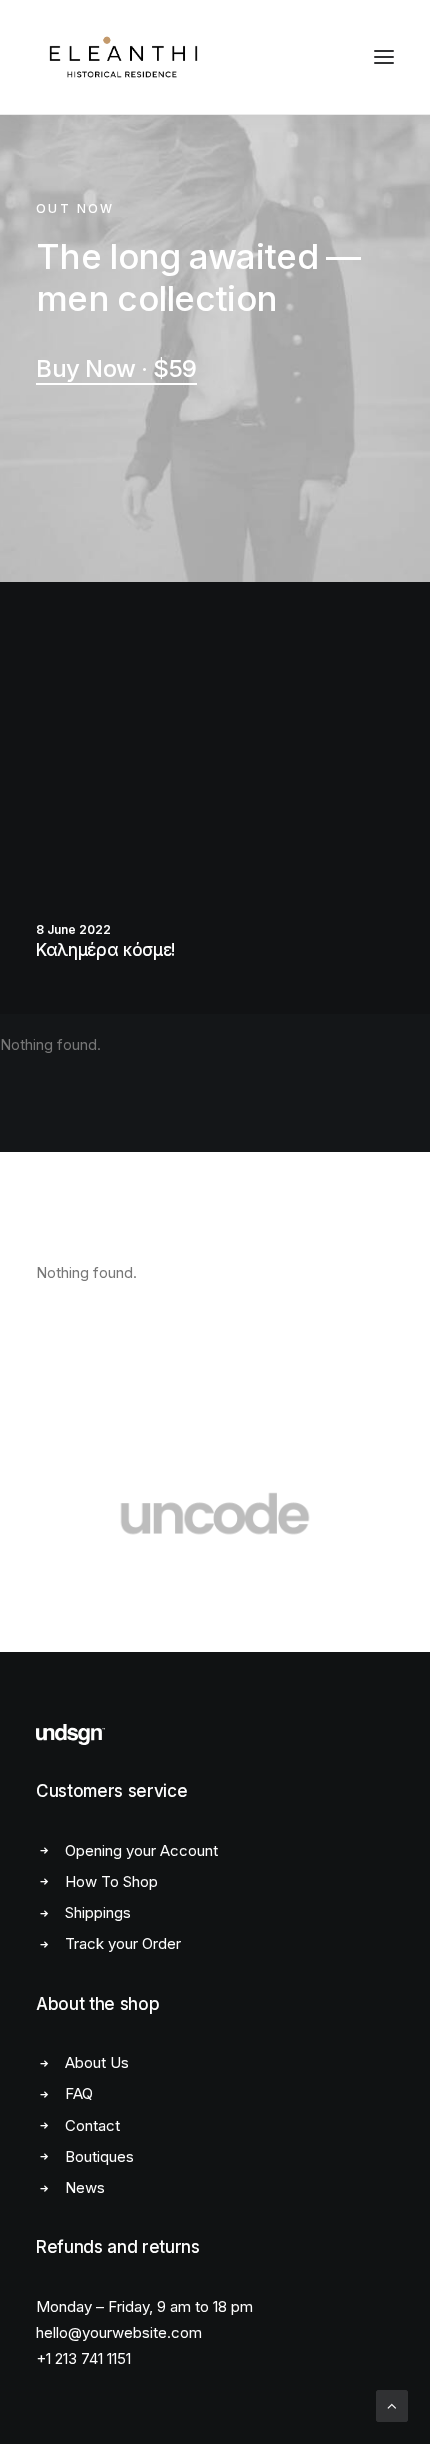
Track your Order (123, 1943)
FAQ (79, 2093)
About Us (97, 2062)
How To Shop (111, 1881)
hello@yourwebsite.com (119, 2332)
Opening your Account (141, 1850)
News (85, 2187)
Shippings (98, 1912)
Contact (92, 2125)
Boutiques (99, 2156)
